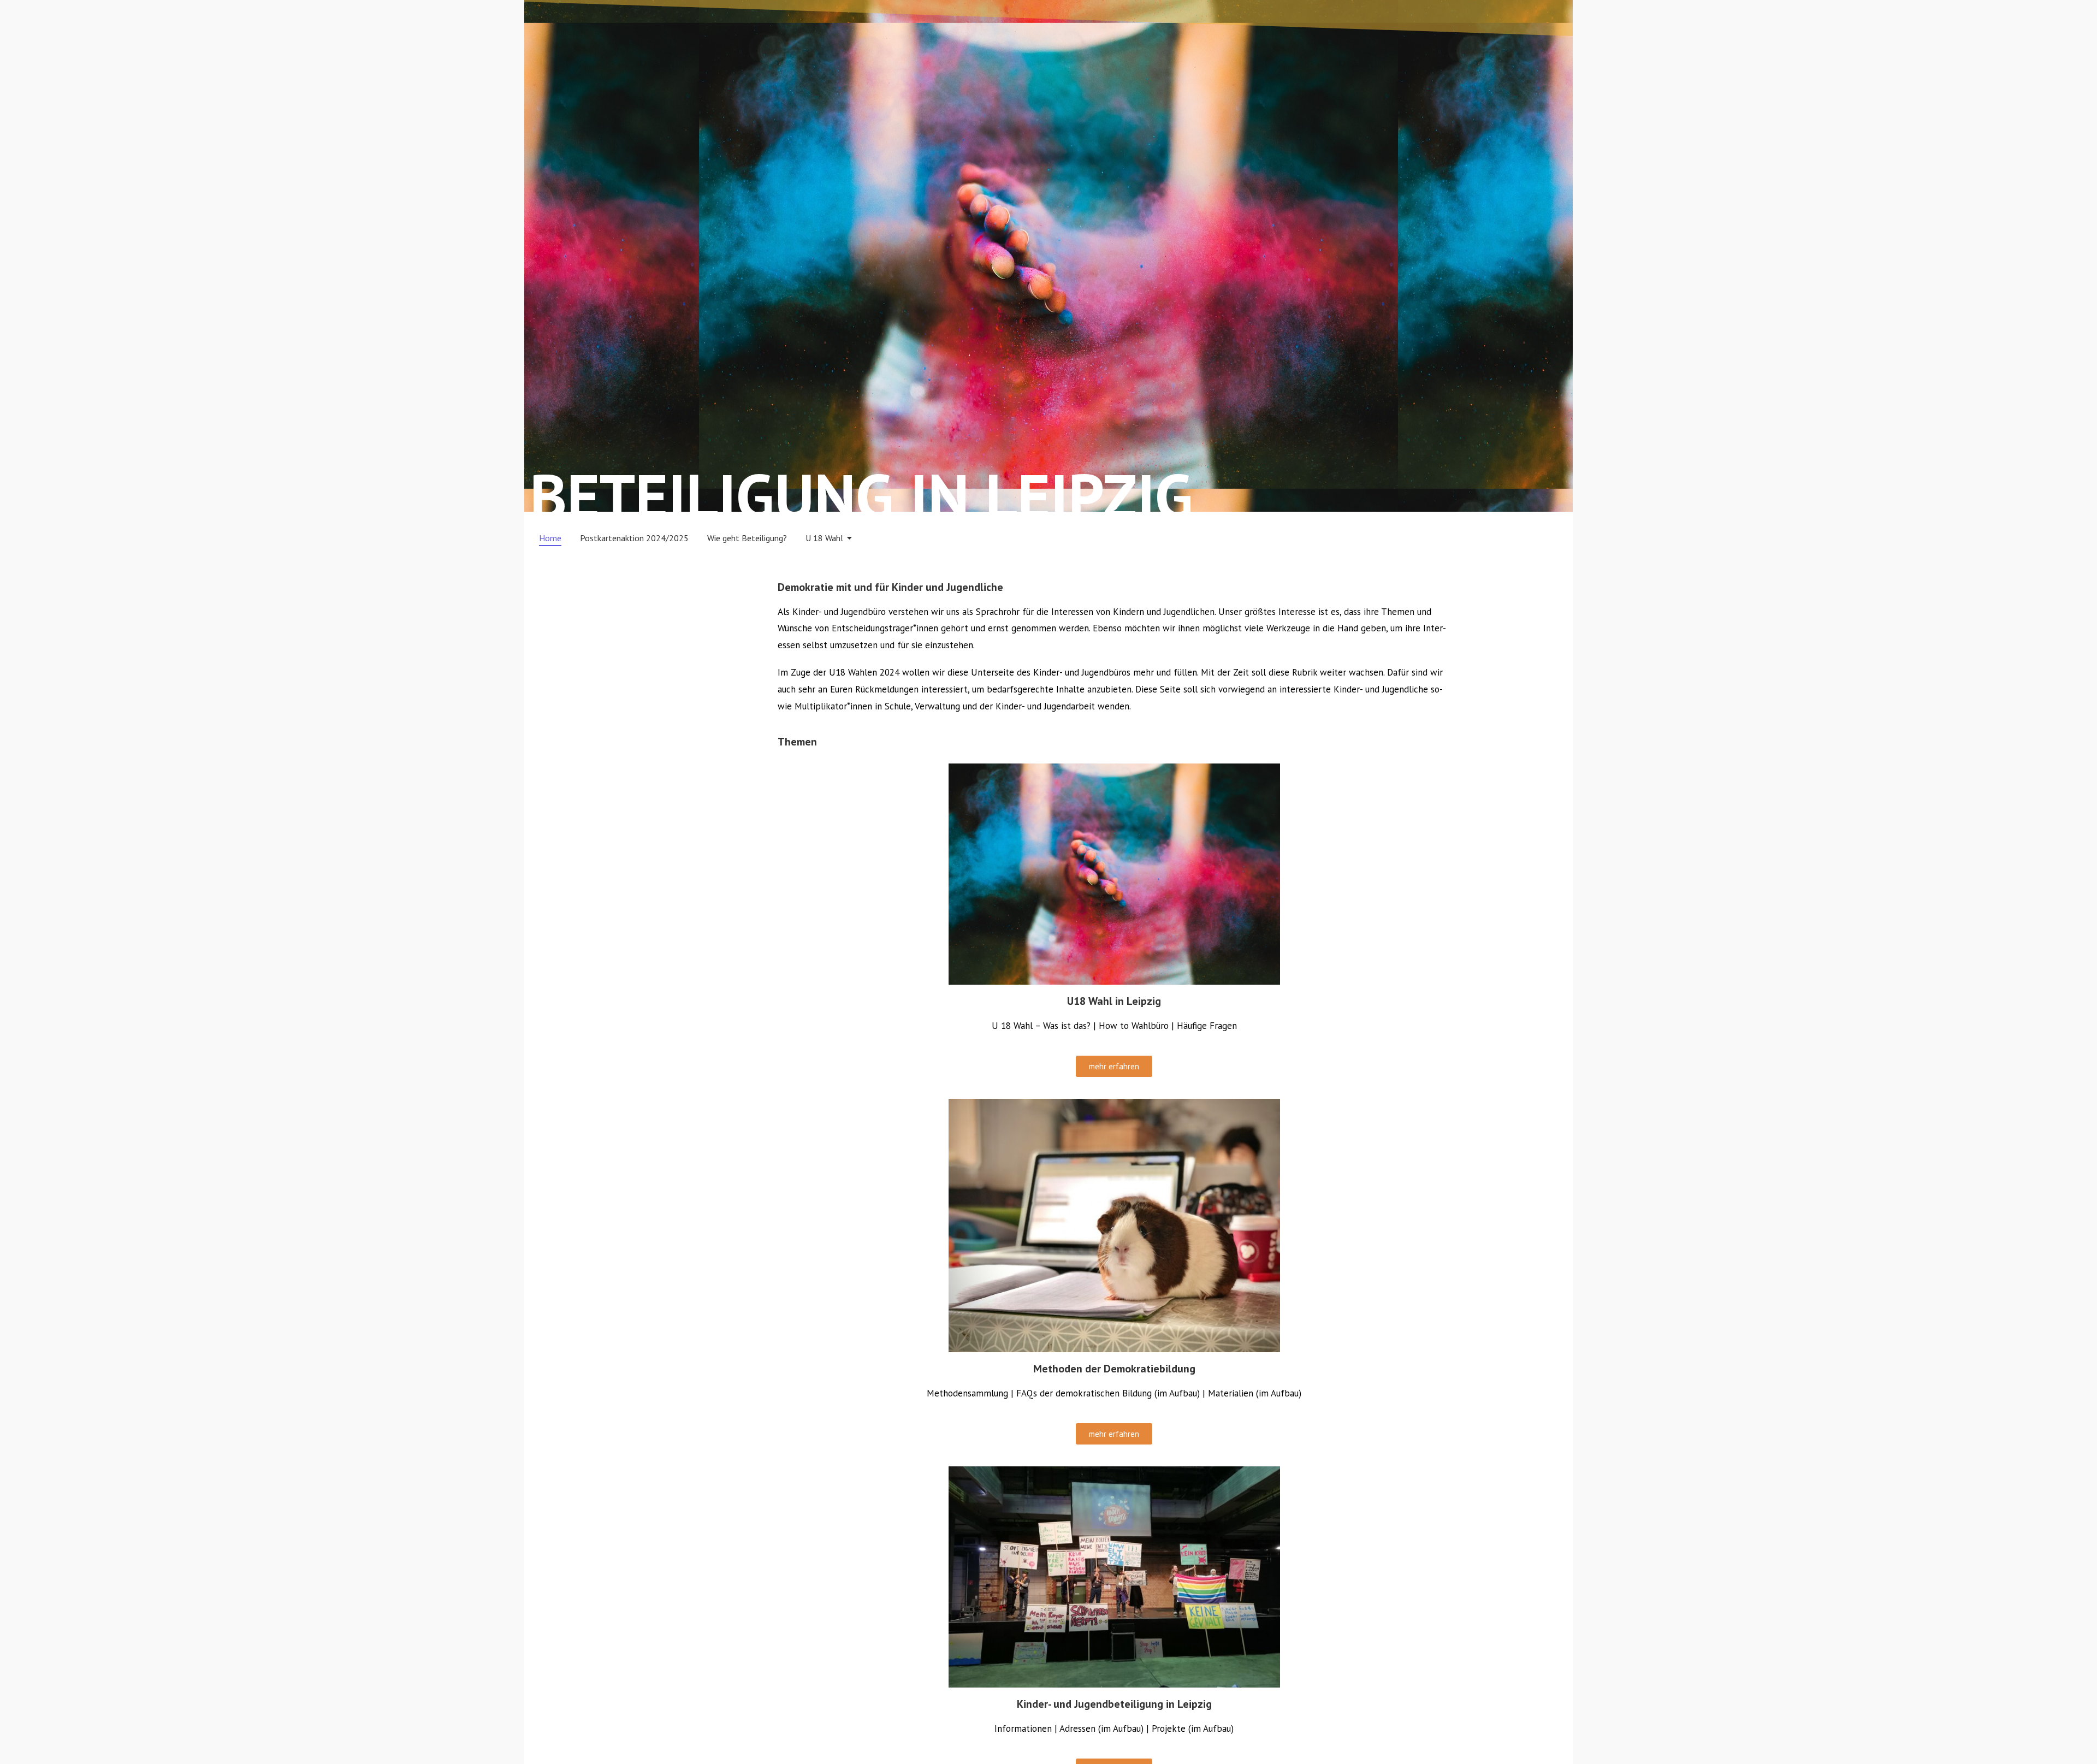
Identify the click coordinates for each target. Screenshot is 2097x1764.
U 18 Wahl (824, 538)
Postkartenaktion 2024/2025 (634, 538)
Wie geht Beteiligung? (747, 538)
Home (550, 538)
